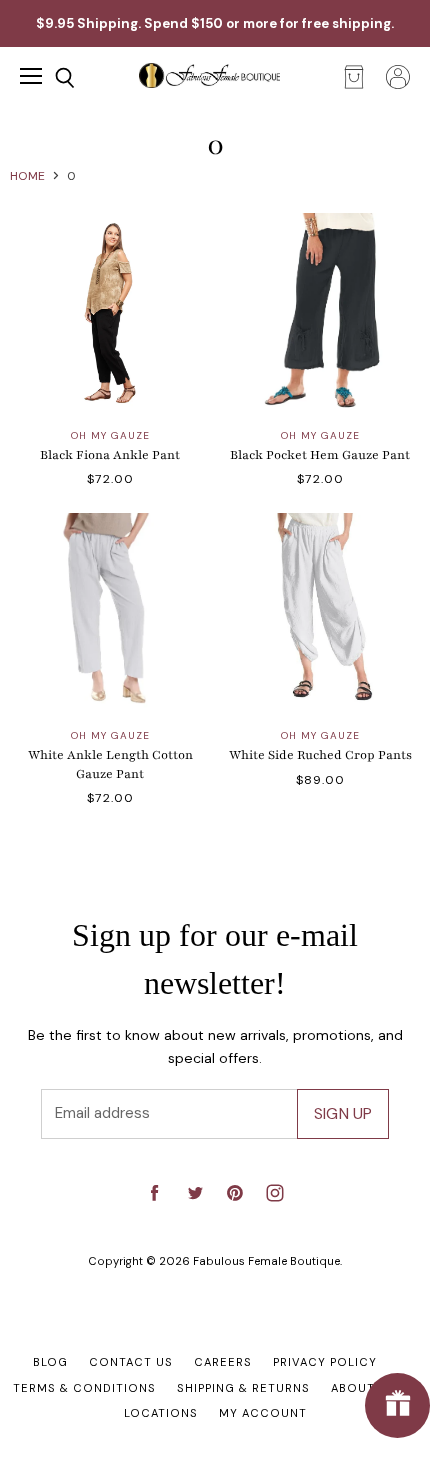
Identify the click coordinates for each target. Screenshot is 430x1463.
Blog (50, 1362)
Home (27, 176)
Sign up (343, 1113)
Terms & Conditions (84, 1388)
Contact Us (131, 1362)
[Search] (50, 78)
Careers (223, 1362)
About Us (363, 1388)
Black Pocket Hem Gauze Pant (320, 455)
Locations (161, 1413)
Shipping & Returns (243, 1388)
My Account (263, 1413)
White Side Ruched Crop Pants (320, 755)
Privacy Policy (325, 1362)
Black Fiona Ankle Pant (110, 455)
